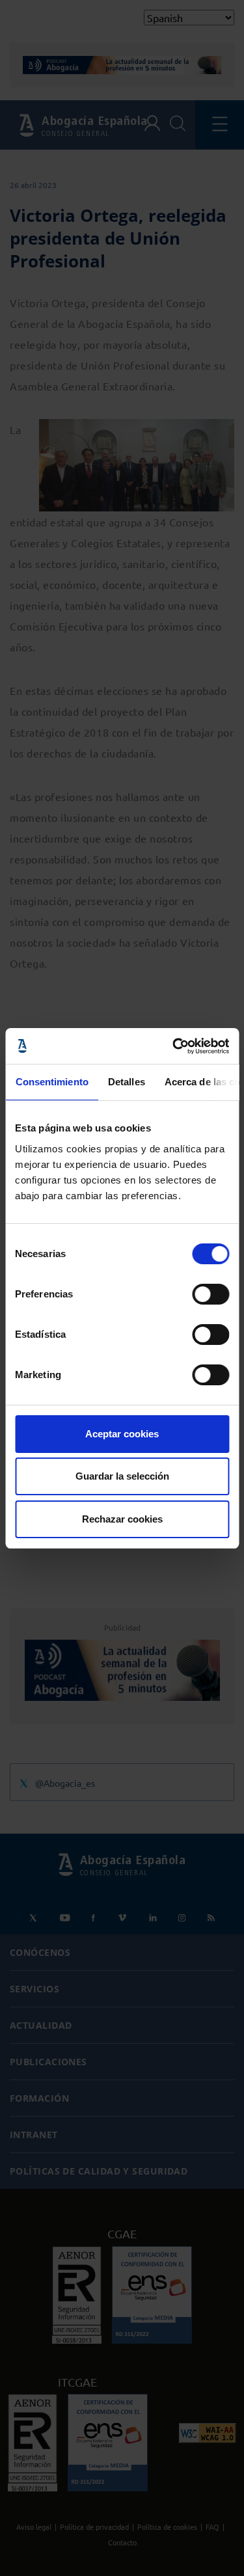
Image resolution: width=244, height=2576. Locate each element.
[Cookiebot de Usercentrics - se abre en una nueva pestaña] (174, 1046)
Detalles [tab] (126, 1082)
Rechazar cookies (122, 1519)
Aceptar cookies (122, 1434)
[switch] (210, 1294)
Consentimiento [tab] (51, 1082)
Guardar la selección (122, 1476)
